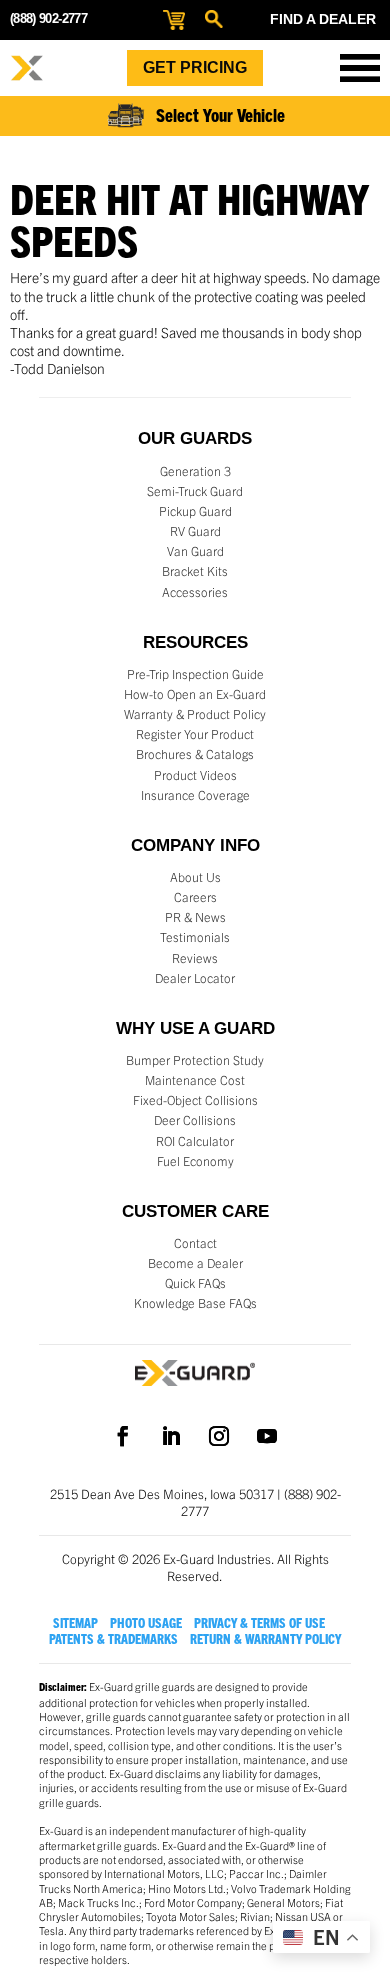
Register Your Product (195, 734)
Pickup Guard (195, 511)
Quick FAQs (195, 1283)
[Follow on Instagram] (219, 1436)
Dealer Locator (195, 978)
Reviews (195, 958)
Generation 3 (195, 471)
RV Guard (195, 531)
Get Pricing (195, 67)
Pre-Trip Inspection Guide (195, 674)
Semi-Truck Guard (195, 491)
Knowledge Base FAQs (195, 1303)
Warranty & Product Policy (195, 714)
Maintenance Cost (195, 1080)
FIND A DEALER (323, 19)
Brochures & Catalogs (195, 754)
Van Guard (195, 551)
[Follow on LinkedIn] (171, 1436)
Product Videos (195, 775)
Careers (195, 897)
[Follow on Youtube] (267, 1436)
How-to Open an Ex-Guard (195, 694)
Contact (195, 1243)
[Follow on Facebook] (123, 1436)
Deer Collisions (195, 1120)
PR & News (195, 917)
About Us (195, 877)
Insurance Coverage (195, 795)
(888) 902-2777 (48, 18)
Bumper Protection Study (195, 1060)
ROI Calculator (195, 1141)
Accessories (195, 592)
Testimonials (195, 937)
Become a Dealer (195, 1263)
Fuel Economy (195, 1161)
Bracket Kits (195, 571)
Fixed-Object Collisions (195, 1100)
